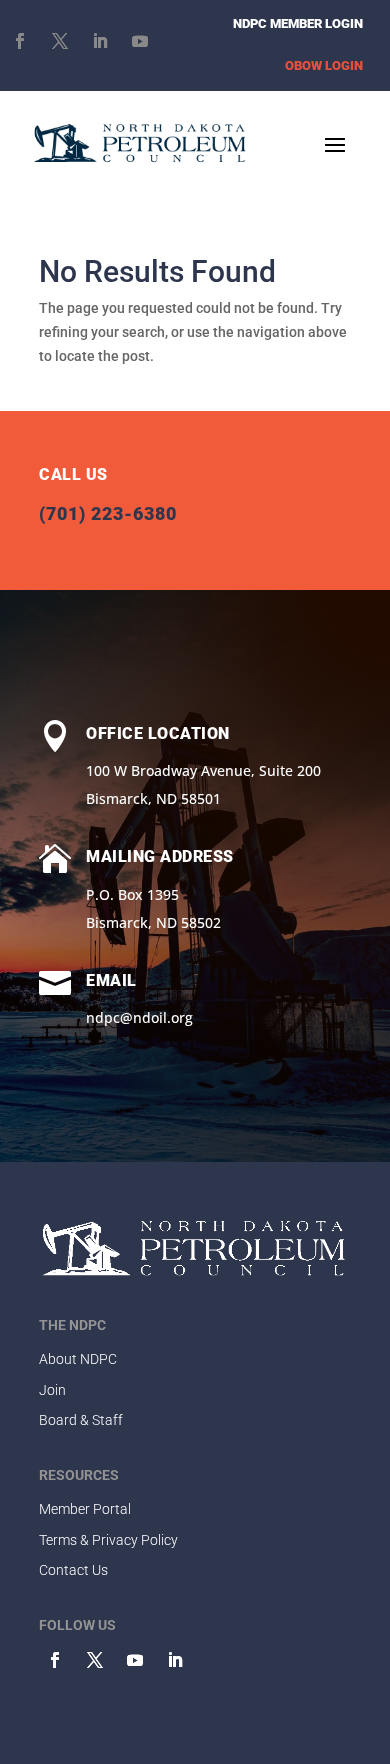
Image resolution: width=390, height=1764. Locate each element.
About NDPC (78, 1359)
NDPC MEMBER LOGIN (298, 23)
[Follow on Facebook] (20, 41)
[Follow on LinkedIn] (100, 41)
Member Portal (85, 1509)
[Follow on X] (60, 41)
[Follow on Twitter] (95, 1660)
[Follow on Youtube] (140, 41)
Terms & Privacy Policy (108, 1540)
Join (52, 1390)
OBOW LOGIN (324, 65)
